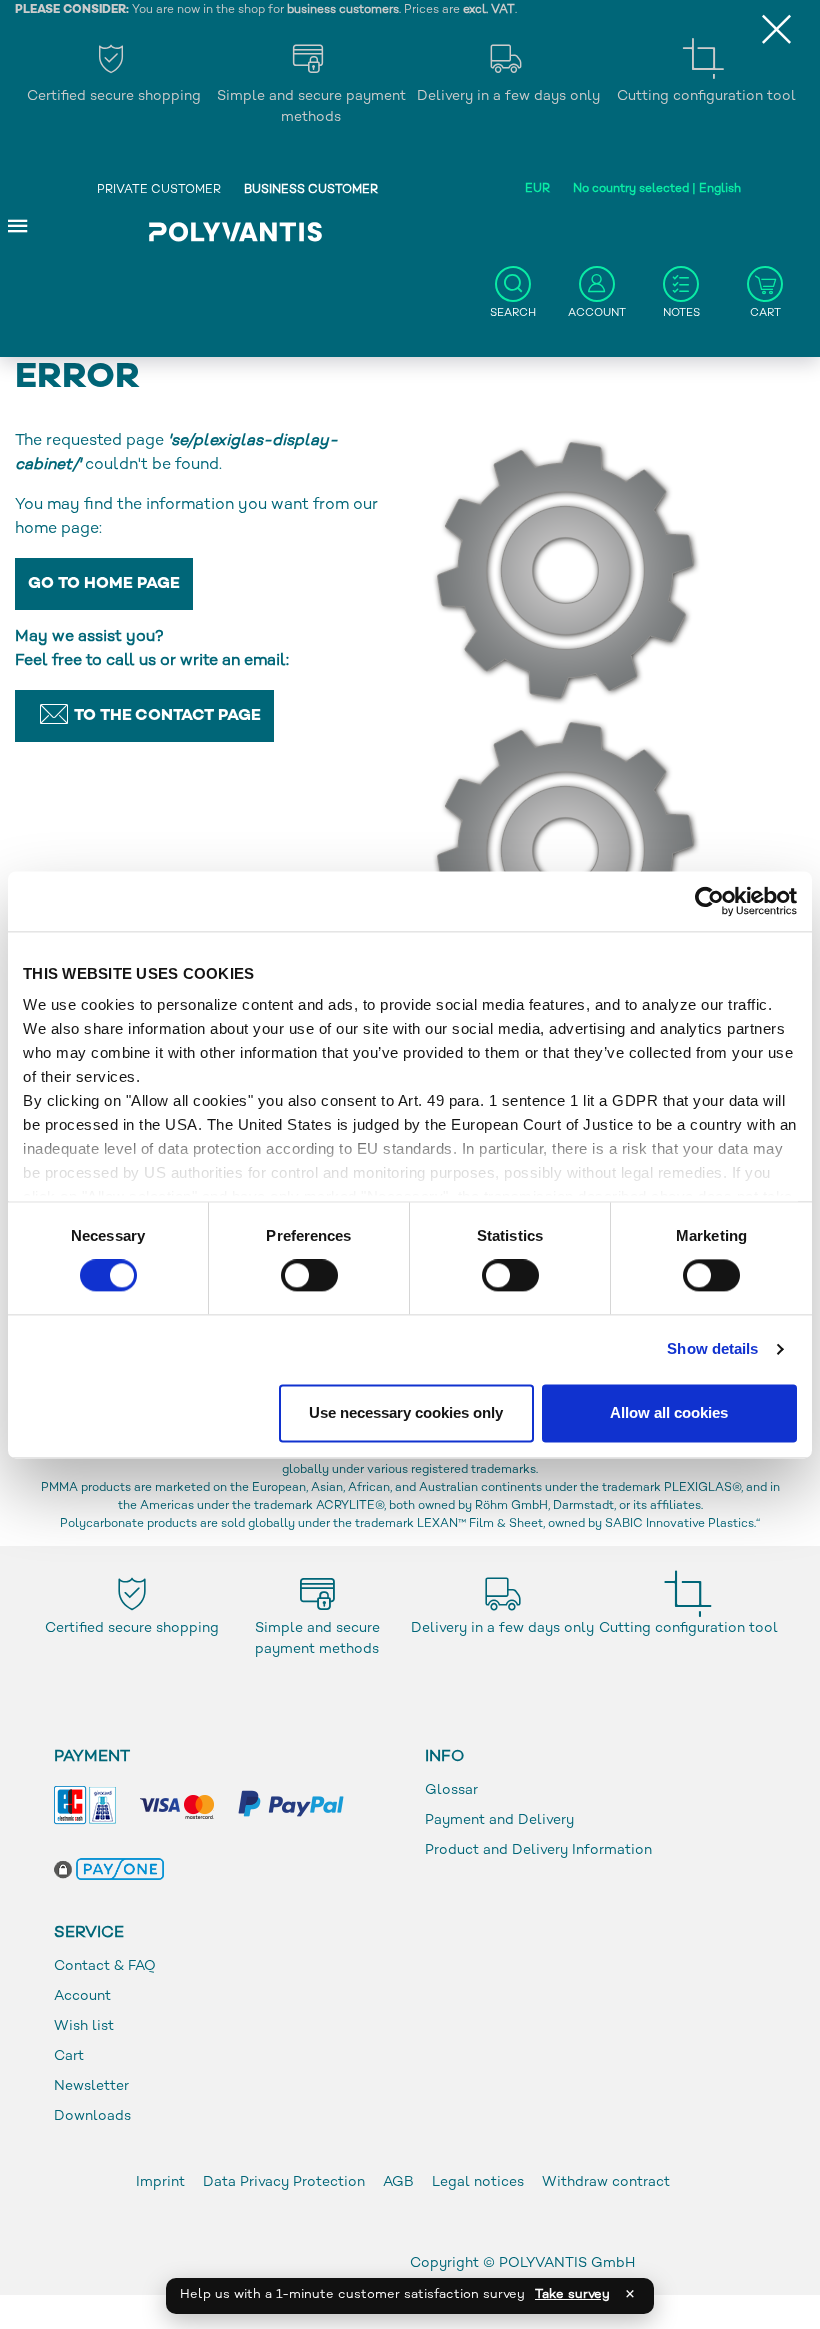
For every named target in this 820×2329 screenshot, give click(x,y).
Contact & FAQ (105, 1966)
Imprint (160, 2182)
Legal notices (478, 2182)
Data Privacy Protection (284, 2182)
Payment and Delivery (499, 1820)
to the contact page (167, 716)
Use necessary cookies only (406, 1412)
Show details (712, 1349)
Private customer (159, 190)
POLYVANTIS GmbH (567, 2263)
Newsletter (91, 2086)
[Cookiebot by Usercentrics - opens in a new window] (709, 901)
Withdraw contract (606, 2182)
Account (82, 1996)
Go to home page (104, 584)
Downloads (92, 2116)
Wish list (84, 2026)
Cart (69, 2056)
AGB (398, 2182)
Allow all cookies (669, 1412)
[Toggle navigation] (18, 225)
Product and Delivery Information (538, 1850)
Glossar (451, 1790)
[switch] (309, 1280)
